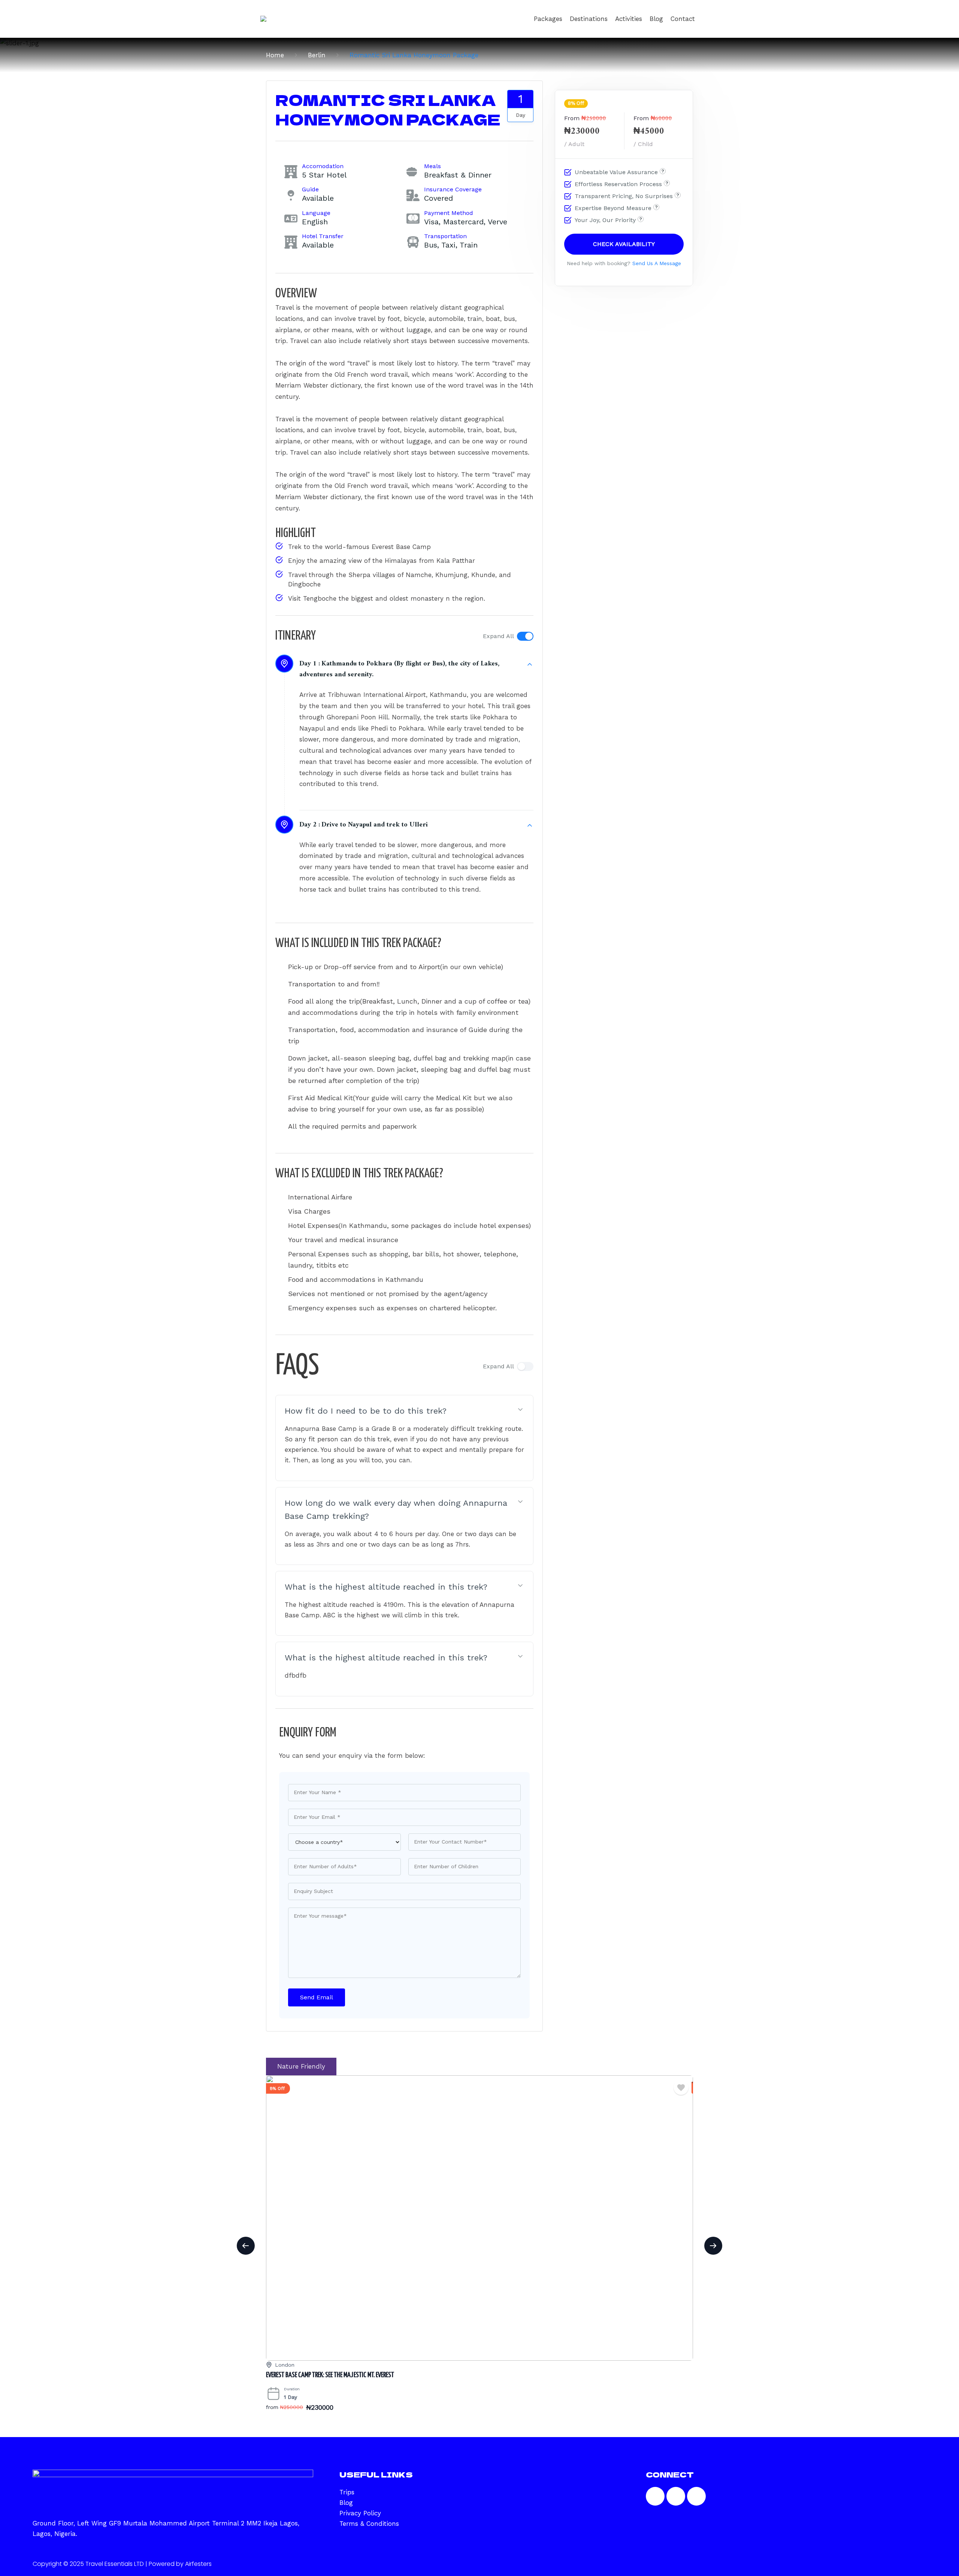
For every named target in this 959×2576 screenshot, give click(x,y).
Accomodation (323, 166)
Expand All (498, 636)
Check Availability (624, 244)
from (272, 2407)
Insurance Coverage (453, 189)
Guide (310, 189)
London (285, 2365)
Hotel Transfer (323, 236)
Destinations (589, 19)
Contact (683, 19)
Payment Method (449, 213)
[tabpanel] (479, 2254)
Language (316, 213)
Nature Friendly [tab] (301, 2066)
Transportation (445, 236)
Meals (432, 166)
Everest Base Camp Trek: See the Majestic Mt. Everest (330, 2375)
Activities (629, 19)
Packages (548, 19)
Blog (656, 19)
